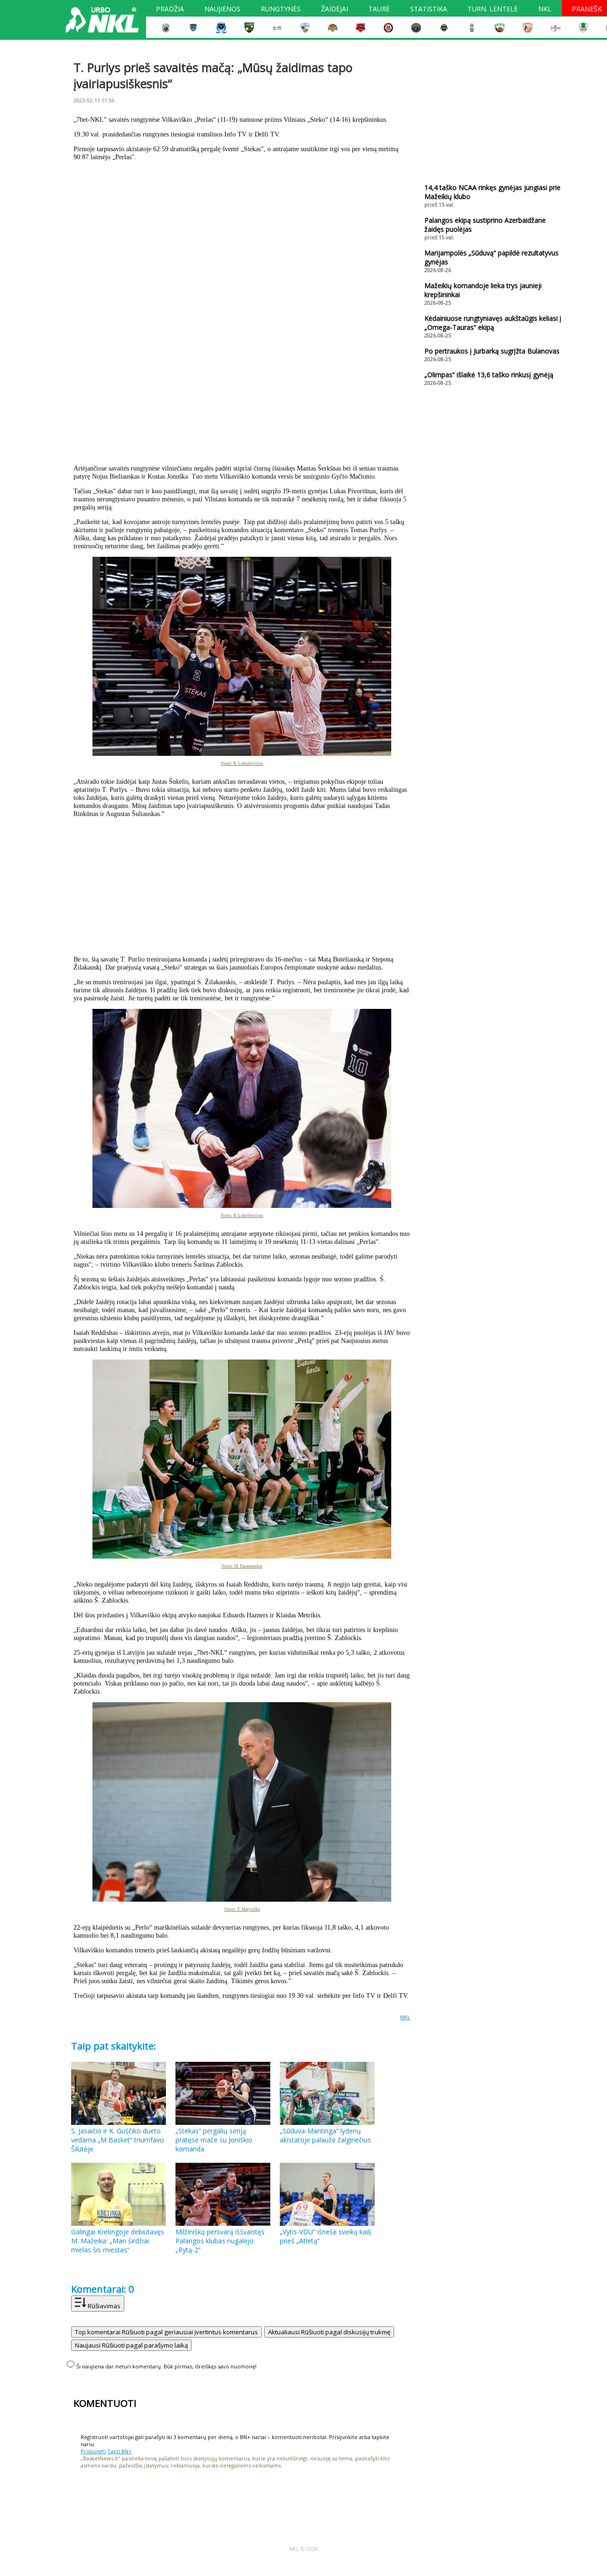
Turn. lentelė (493, 10)
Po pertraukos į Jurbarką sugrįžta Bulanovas (492, 351)
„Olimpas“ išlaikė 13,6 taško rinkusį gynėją (489, 375)
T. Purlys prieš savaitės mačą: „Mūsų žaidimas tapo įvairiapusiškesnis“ (213, 75)
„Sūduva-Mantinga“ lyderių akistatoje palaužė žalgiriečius (325, 2135)
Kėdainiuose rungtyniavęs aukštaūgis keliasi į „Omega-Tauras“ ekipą (493, 323)
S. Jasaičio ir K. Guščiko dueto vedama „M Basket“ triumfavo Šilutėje (118, 2140)
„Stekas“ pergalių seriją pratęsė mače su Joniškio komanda (214, 2140)
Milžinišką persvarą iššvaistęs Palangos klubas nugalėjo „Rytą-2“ (220, 2241)
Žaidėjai (335, 10)
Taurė (379, 10)
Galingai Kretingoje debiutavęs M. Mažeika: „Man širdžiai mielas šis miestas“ (118, 2241)
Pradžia (170, 10)
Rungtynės (281, 10)
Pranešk (587, 10)
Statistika (429, 10)
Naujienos (222, 10)
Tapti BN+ (120, 2451)
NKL (545, 10)
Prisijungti (93, 2451)
